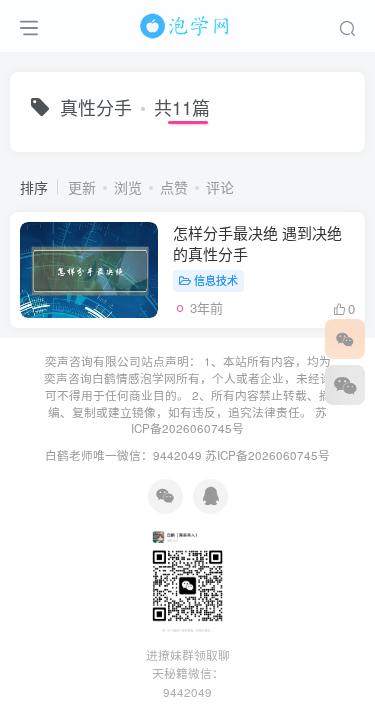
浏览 (128, 187)
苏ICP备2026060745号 (229, 420)
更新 (82, 187)
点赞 (174, 187)
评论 (220, 187)
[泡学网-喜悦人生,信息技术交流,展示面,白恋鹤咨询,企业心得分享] (188, 23)
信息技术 (216, 280)
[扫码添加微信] (345, 385)
